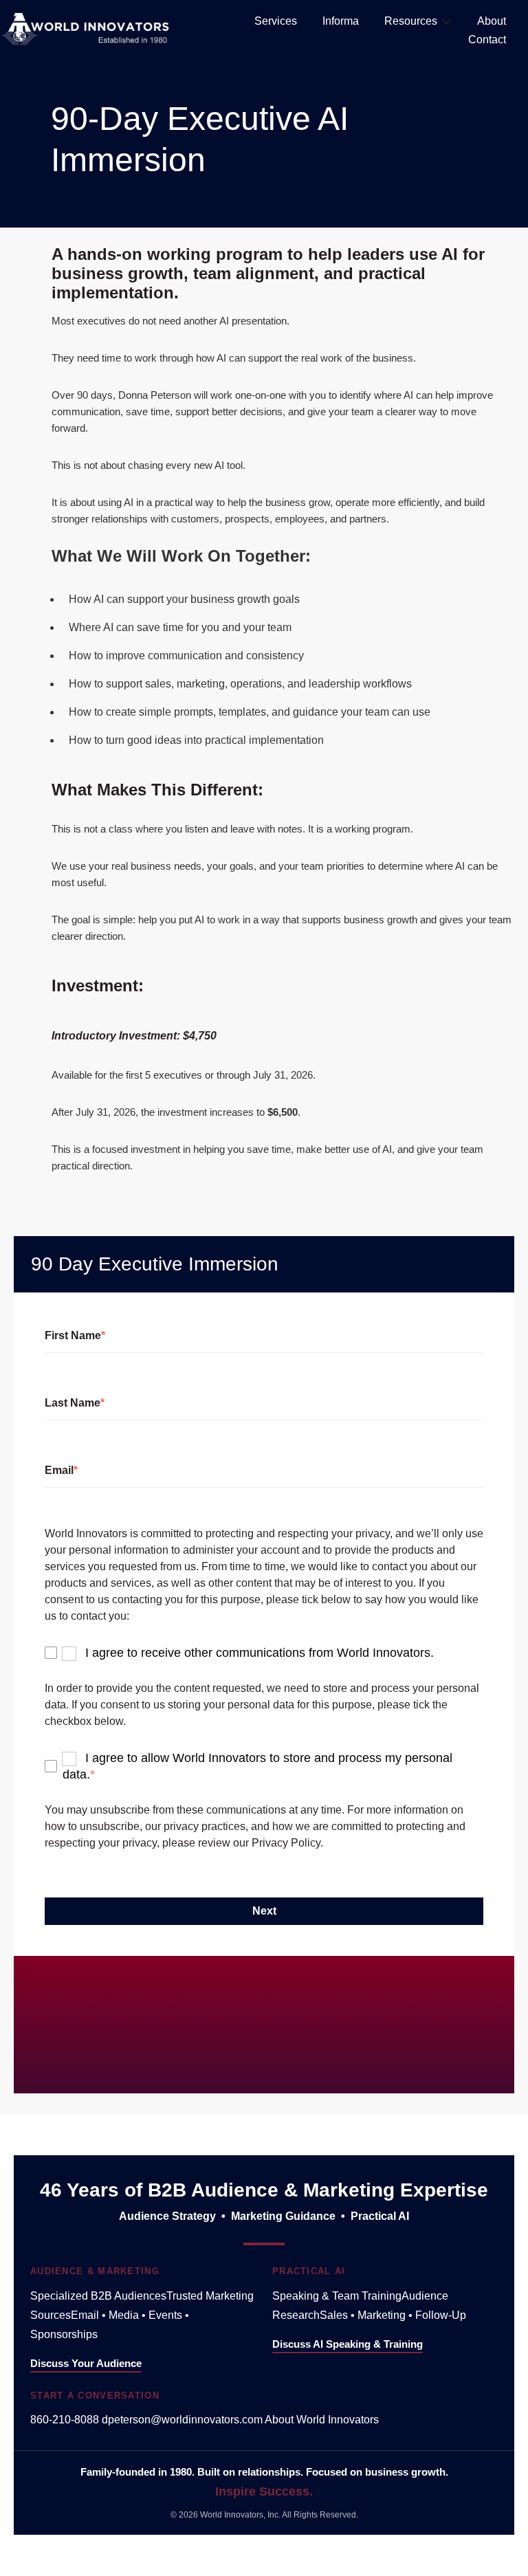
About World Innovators (322, 2420)
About (492, 21)
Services (276, 21)
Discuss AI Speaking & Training (348, 2344)
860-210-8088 (66, 2420)
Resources (411, 21)
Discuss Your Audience (86, 2363)
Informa (341, 21)
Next (264, 1911)
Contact (487, 40)
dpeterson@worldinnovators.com (183, 2420)
